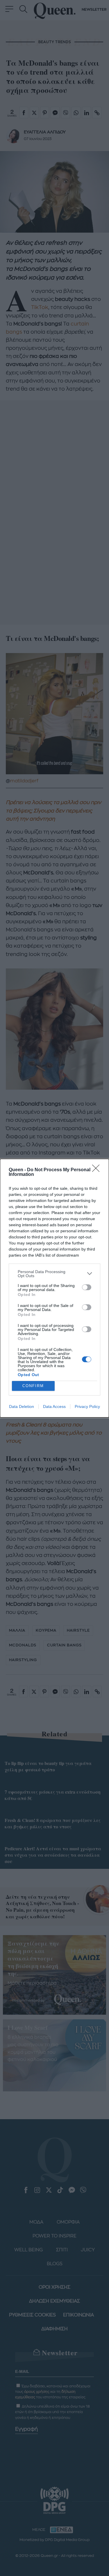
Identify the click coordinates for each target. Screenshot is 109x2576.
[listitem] (54, 1274)
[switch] (87, 1287)
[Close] (98, 1170)
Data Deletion (22, 1406)
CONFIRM (33, 1386)
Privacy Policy (87, 1406)
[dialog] (54, 1288)
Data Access (54, 1406)
